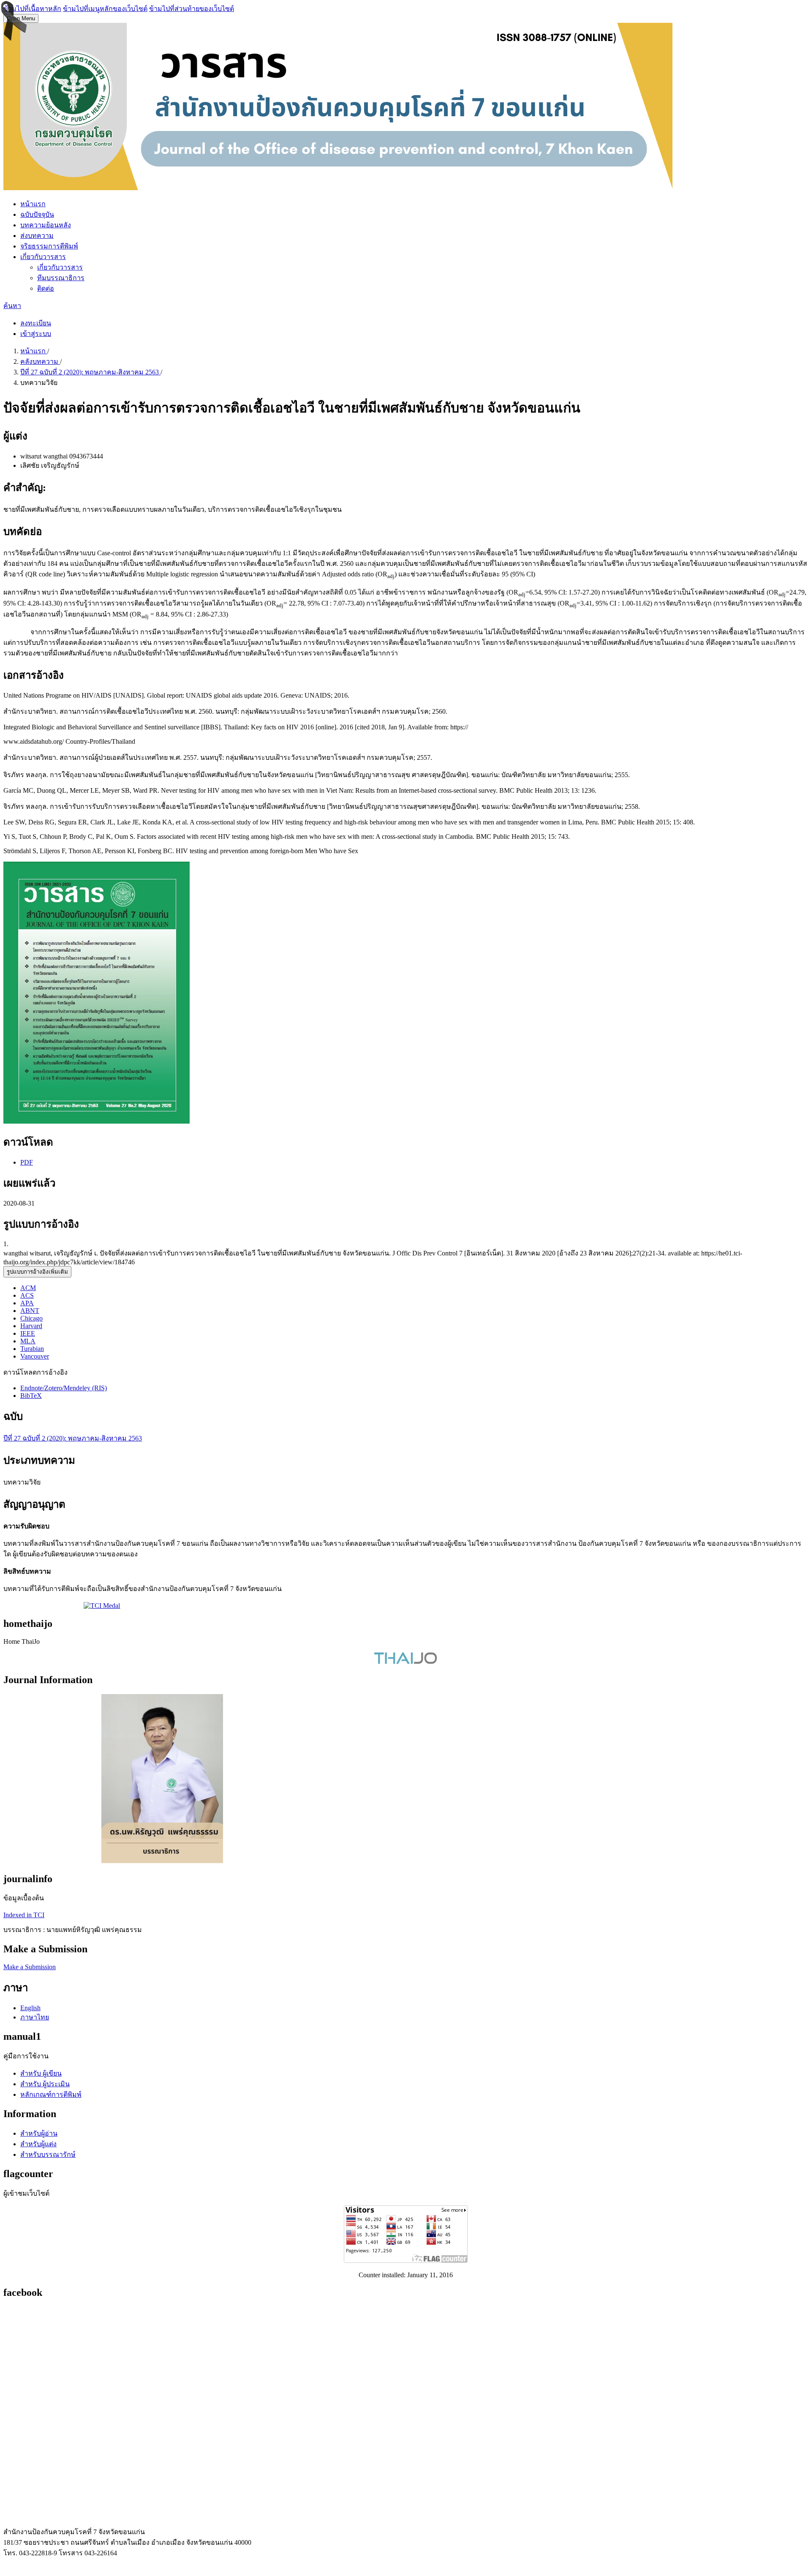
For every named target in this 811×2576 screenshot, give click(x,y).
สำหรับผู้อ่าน (39, 2133)
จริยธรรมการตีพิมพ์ (49, 246)
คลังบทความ (40, 362)
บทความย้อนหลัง (46, 225)
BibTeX (31, 1396)
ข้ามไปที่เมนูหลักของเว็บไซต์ (105, 9)
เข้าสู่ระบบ (36, 334)
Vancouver (35, 1356)
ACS (27, 1295)
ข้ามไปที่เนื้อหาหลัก (32, 9)
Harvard (31, 1326)
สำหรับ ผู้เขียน (41, 2073)
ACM (28, 1288)
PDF (27, 1162)
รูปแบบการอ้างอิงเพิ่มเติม (37, 1272)
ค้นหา (12, 306)
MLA (28, 1341)
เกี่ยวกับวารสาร (43, 257)
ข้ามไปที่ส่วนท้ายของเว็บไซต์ (192, 9)
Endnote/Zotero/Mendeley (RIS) (64, 1388)
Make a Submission (30, 1967)
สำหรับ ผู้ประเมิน (45, 2084)
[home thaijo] (405, 1662)
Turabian (32, 1349)
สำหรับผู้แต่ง (38, 2144)
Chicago (31, 1318)
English (30, 2008)
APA (27, 1303)
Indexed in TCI (24, 1915)
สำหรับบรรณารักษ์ (48, 2154)
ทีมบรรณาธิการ (61, 278)
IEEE (28, 1333)
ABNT (30, 1311)
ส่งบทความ (37, 236)
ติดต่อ (46, 288)
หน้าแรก (33, 204)
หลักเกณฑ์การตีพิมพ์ (51, 2094)
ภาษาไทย (35, 2017)
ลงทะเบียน (36, 323)
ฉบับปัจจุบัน (37, 214)
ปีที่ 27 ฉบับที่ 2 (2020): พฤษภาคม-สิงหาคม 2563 (90, 372)
